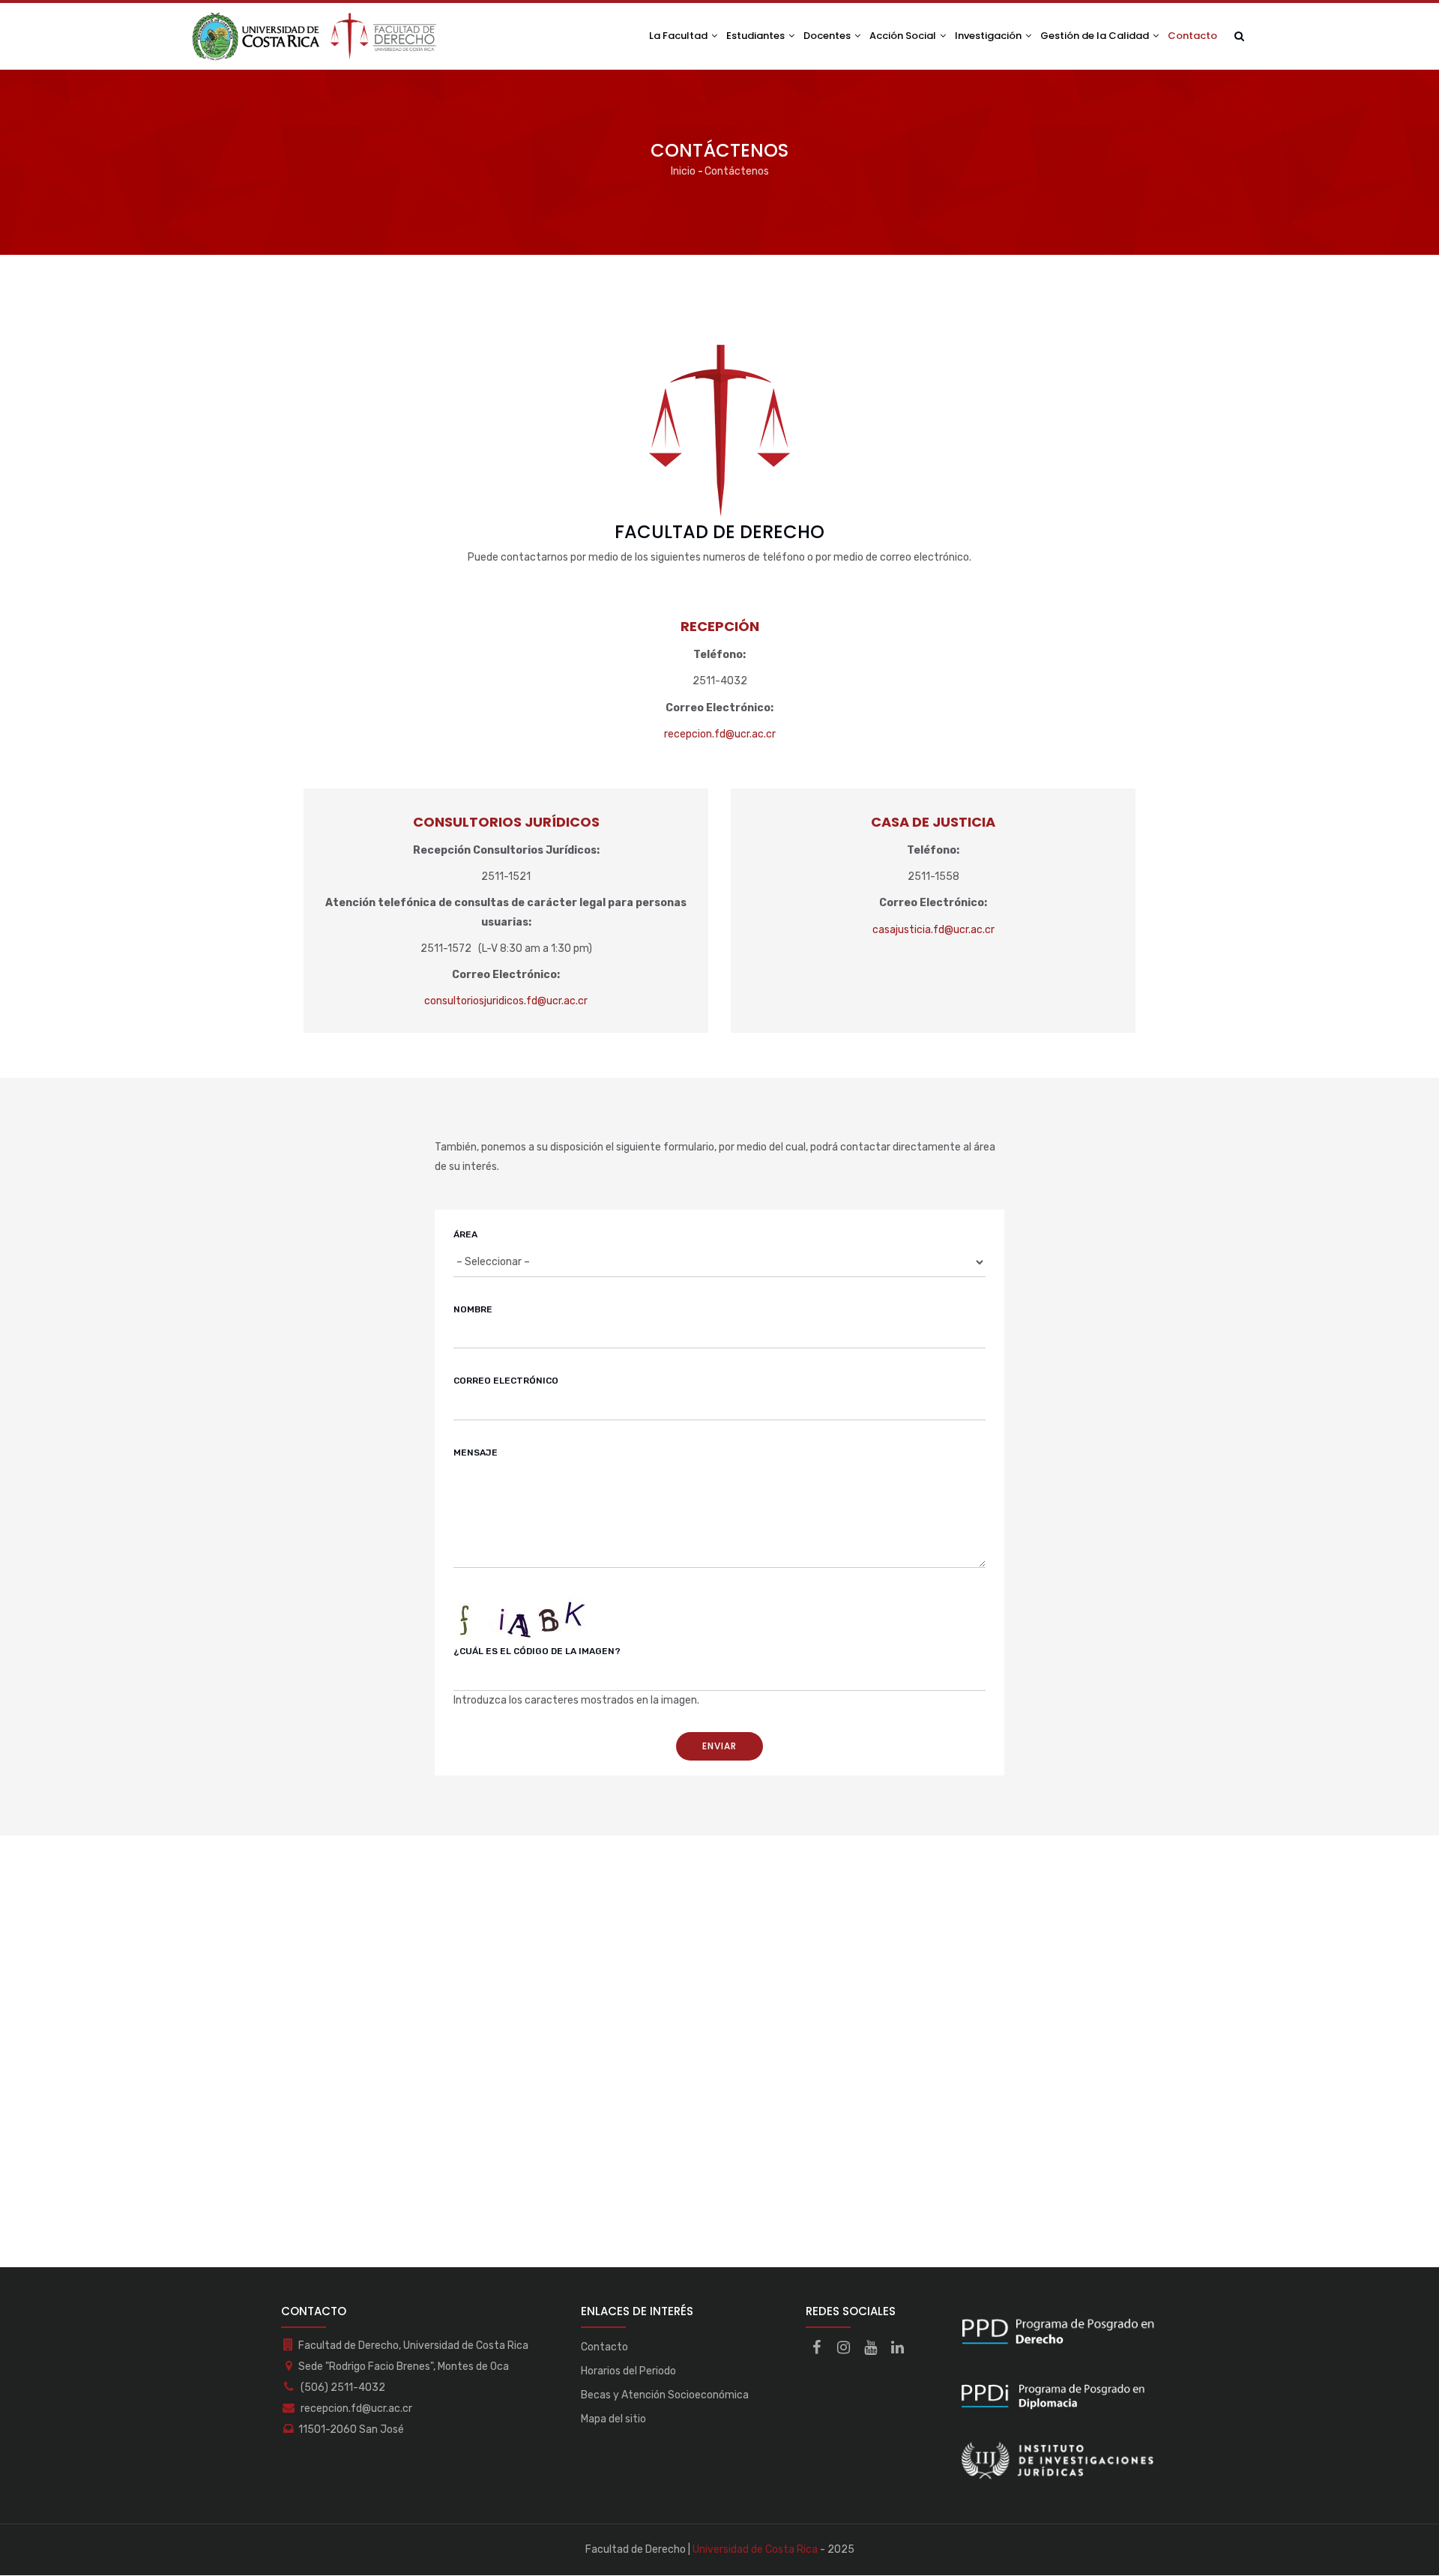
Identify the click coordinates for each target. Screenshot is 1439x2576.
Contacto (1192, 36)
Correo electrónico (506, 1381)
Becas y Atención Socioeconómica (665, 2395)
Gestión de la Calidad (1096, 36)
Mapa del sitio (613, 2419)
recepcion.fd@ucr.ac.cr (720, 734)
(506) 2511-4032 (342, 2388)
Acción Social (904, 36)
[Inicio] (315, 36)
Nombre (473, 1309)
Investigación (989, 36)
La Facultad (679, 36)
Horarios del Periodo (628, 2371)
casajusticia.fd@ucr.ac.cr (933, 930)
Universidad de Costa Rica (755, 2549)
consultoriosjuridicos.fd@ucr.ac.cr (506, 1001)
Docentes (828, 36)
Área (465, 1234)
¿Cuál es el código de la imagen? (537, 1651)
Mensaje (476, 1453)
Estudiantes (757, 36)
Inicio (683, 171)
